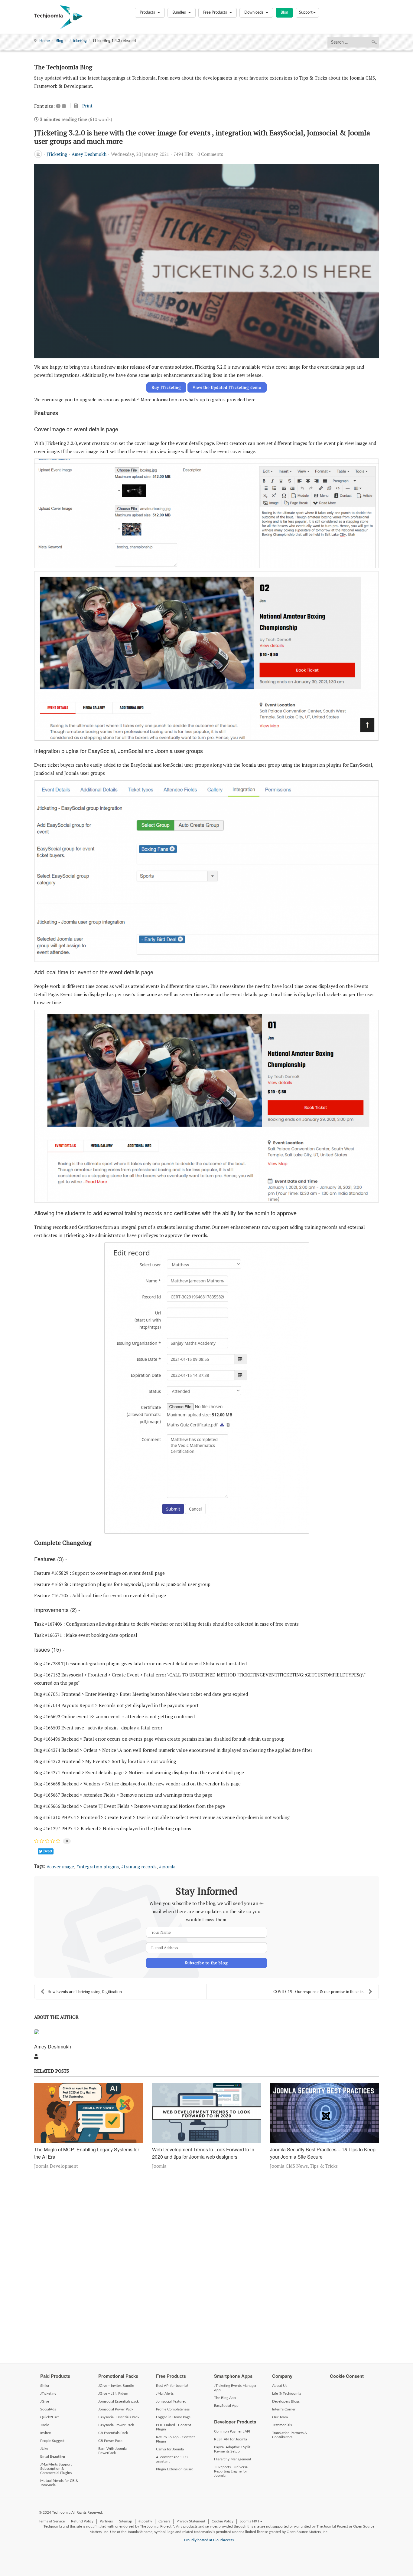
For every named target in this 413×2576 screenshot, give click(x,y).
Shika (45, 2386)
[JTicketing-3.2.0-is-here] (207, 261)
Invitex (46, 2433)
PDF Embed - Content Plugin (174, 2427)
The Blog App (225, 2398)
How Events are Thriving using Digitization (85, 1992)
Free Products (216, 13)
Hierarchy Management (233, 2459)
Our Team (280, 2417)
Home (45, 41)
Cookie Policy (223, 2521)
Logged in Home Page (173, 2417)
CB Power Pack (110, 2441)
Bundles (180, 13)
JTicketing (78, 41)
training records (140, 1867)
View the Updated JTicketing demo (227, 387)
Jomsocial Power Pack (116, 2409)
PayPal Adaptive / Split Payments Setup (232, 2449)
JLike (44, 2449)
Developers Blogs (286, 2401)
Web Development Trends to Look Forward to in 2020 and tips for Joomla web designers (203, 2153)
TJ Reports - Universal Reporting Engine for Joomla (231, 2471)
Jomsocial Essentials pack (119, 2401)
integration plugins (99, 1867)
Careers (164, 2521)
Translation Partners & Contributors (290, 2435)
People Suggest (52, 2441)
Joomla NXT (250, 2521)
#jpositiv (145, 2521)
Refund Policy (82, 2521)
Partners (106, 2521)
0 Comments (210, 154)
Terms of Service (52, 2521)
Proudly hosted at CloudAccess (209, 2540)
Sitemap (126, 2521)
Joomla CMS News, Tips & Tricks (304, 2166)
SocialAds (48, 2409)
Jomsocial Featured (171, 2401)
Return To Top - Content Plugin (175, 2439)
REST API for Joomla (231, 2439)
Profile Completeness (173, 2409)
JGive (45, 2401)
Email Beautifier (53, 2456)
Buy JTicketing (166, 387)
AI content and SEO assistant (172, 2459)
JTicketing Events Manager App (235, 2388)
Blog (284, 13)
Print (87, 106)
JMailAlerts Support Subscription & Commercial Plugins (56, 2469)
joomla (169, 1867)
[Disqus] (207, 2265)
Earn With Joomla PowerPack (112, 2451)
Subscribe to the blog (207, 1963)
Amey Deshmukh (89, 154)
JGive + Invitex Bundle (116, 2386)
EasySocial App (226, 2406)
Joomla (159, 2166)
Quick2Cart (49, 2417)
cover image (62, 1867)
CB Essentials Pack (113, 2433)
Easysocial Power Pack (116, 2425)
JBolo (45, 2425)
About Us (280, 2386)
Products (148, 13)
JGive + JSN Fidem (113, 2393)
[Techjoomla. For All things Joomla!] (59, 17)
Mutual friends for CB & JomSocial (59, 2483)
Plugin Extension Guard (175, 2469)
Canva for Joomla (170, 2449)
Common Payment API (232, 2431)
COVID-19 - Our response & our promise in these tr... (319, 1992)
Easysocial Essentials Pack (119, 2417)
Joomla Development (56, 2166)
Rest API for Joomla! (172, 2386)
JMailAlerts (165, 2393)
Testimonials (282, 2425)
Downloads (254, 13)
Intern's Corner (284, 2409)
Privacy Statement (191, 2521)
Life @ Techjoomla (287, 2393)
